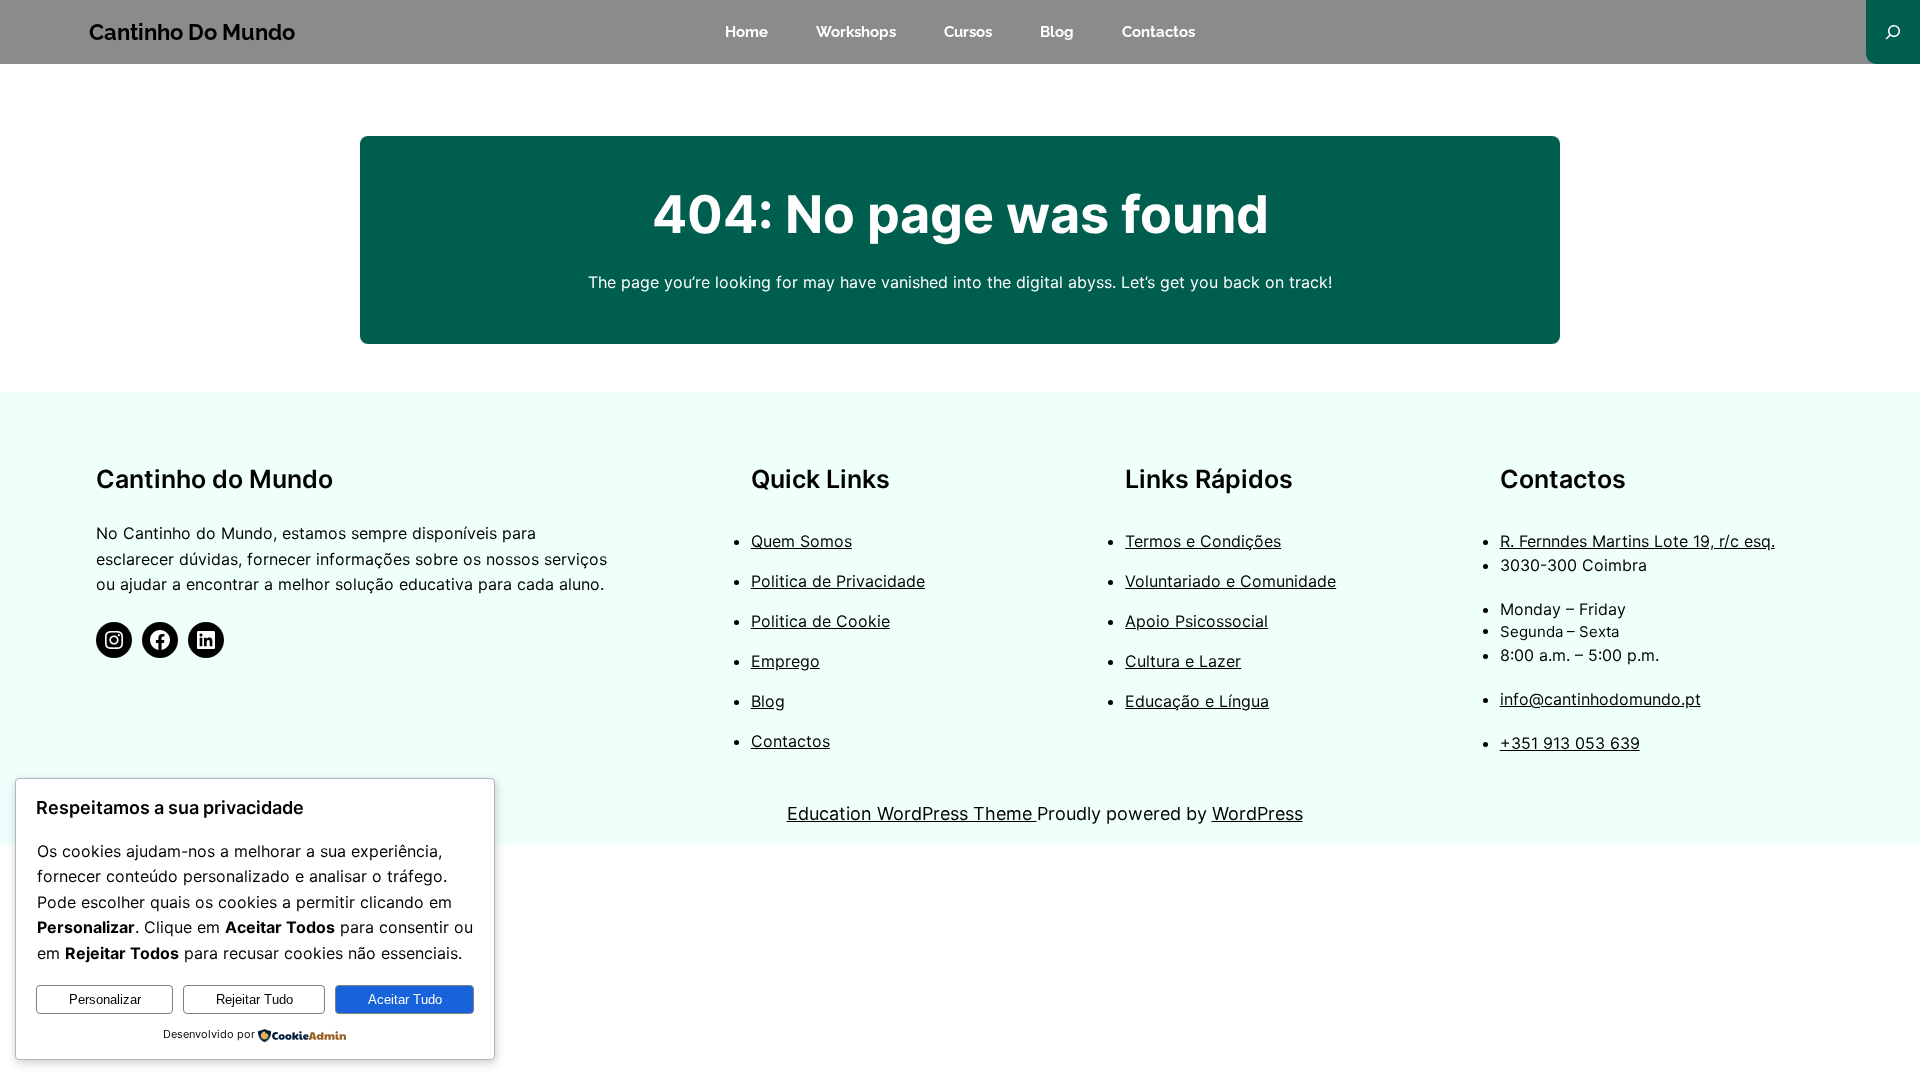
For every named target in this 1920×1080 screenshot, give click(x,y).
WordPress (1257, 813)
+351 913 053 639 (1570, 743)
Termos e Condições (1203, 541)
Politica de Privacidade (838, 581)
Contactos (790, 741)
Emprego (785, 661)
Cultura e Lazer (1183, 661)
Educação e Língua (1197, 701)
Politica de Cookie (820, 621)
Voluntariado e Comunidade (1230, 581)
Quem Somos (801, 541)
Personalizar (105, 999)
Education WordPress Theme (912, 813)
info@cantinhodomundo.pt (1600, 699)
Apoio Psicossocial (1196, 621)
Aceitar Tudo (405, 999)
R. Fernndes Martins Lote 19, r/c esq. (1637, 541)
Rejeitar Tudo (254, 999)
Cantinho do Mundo (192, 32)
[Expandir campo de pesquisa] (1893, 32)
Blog (768, 701)
